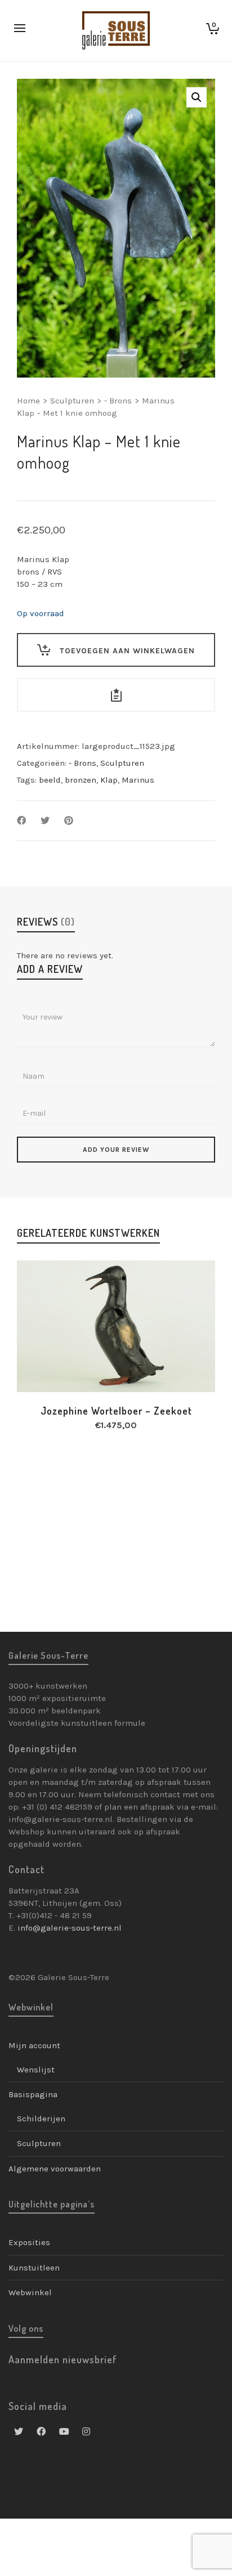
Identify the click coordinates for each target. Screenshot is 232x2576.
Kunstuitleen (34, 2268)
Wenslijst (36, 2070)
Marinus (138, 780)
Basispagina (33, 2094)
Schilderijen (41, 2119)
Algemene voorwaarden (55, 2169)
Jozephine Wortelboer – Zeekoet (116, 1411)
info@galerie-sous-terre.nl (70, 1928)
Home (28, 401)
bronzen (81, 780)
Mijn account (34, 2045)
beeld (50, 780)
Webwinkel (30, 2292)
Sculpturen (72, 401)
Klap (109, 780)
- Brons (118, 401)
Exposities (29, 2242)
